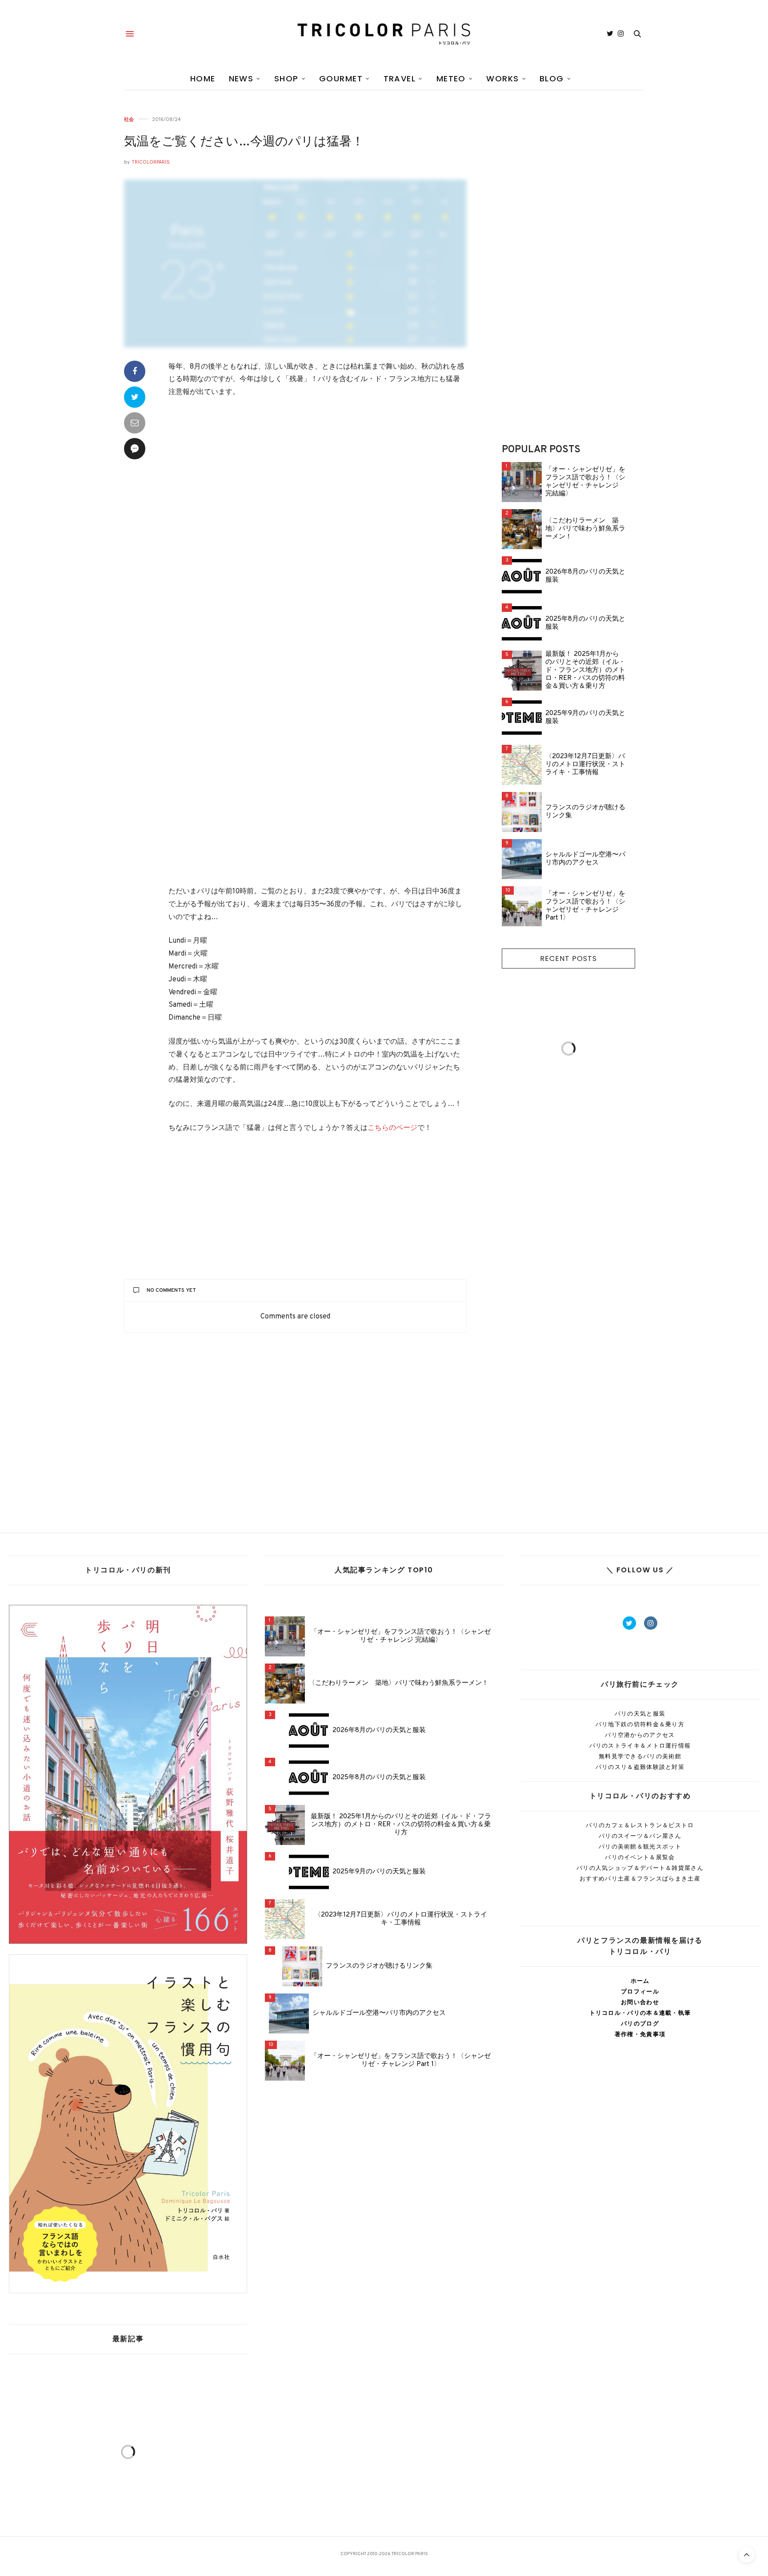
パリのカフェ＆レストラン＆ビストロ (640, 1825)
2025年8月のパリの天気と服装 (585, 623)
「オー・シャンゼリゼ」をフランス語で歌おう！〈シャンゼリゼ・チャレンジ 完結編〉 (585, 482)
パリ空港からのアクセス (640, 1735)
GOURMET (341, 78)
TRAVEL (400, 78)
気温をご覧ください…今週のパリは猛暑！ (244, 142)
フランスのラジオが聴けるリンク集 (585, 812)
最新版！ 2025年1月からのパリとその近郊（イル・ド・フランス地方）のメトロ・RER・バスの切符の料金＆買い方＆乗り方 (585, 671)
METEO (451, 78)
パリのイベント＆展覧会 (640, 1857)
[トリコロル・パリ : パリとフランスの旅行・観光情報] (384, 34)
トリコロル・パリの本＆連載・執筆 (640, 2013)
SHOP (286, 78)
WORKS (502, 78)
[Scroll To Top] (747, 2555)
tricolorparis (151, 162)
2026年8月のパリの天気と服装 (585, 576)
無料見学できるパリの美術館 (640, 1756)
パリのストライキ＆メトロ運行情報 (640, 1746)
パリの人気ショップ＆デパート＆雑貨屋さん (640, 1868)
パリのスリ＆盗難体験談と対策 (640, 1767)
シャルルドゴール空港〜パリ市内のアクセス (585, 859)
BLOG (552, 78)
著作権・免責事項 (640, 2034)
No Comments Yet (171, 1290)
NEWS (241, 78)
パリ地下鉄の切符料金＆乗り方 (640, 1724)
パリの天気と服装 (640, 1714)
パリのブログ (640, 2023)
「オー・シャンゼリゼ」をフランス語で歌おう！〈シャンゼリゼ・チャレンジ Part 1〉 (585, 906)
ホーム (640, 1981)
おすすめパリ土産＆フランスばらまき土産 (640, 1879)
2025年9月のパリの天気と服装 (585, 718)
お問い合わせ (640, 2002)
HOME (203, 78)
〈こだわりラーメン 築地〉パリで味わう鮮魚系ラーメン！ (585, 529)
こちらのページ (392, 1128)
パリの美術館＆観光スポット (640, 1847)
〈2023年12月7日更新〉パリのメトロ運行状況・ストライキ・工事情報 (585, 765)
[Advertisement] (317, 487)
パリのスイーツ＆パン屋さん (640, 1836)
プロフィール (640, 1991)
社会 (129, 119)
